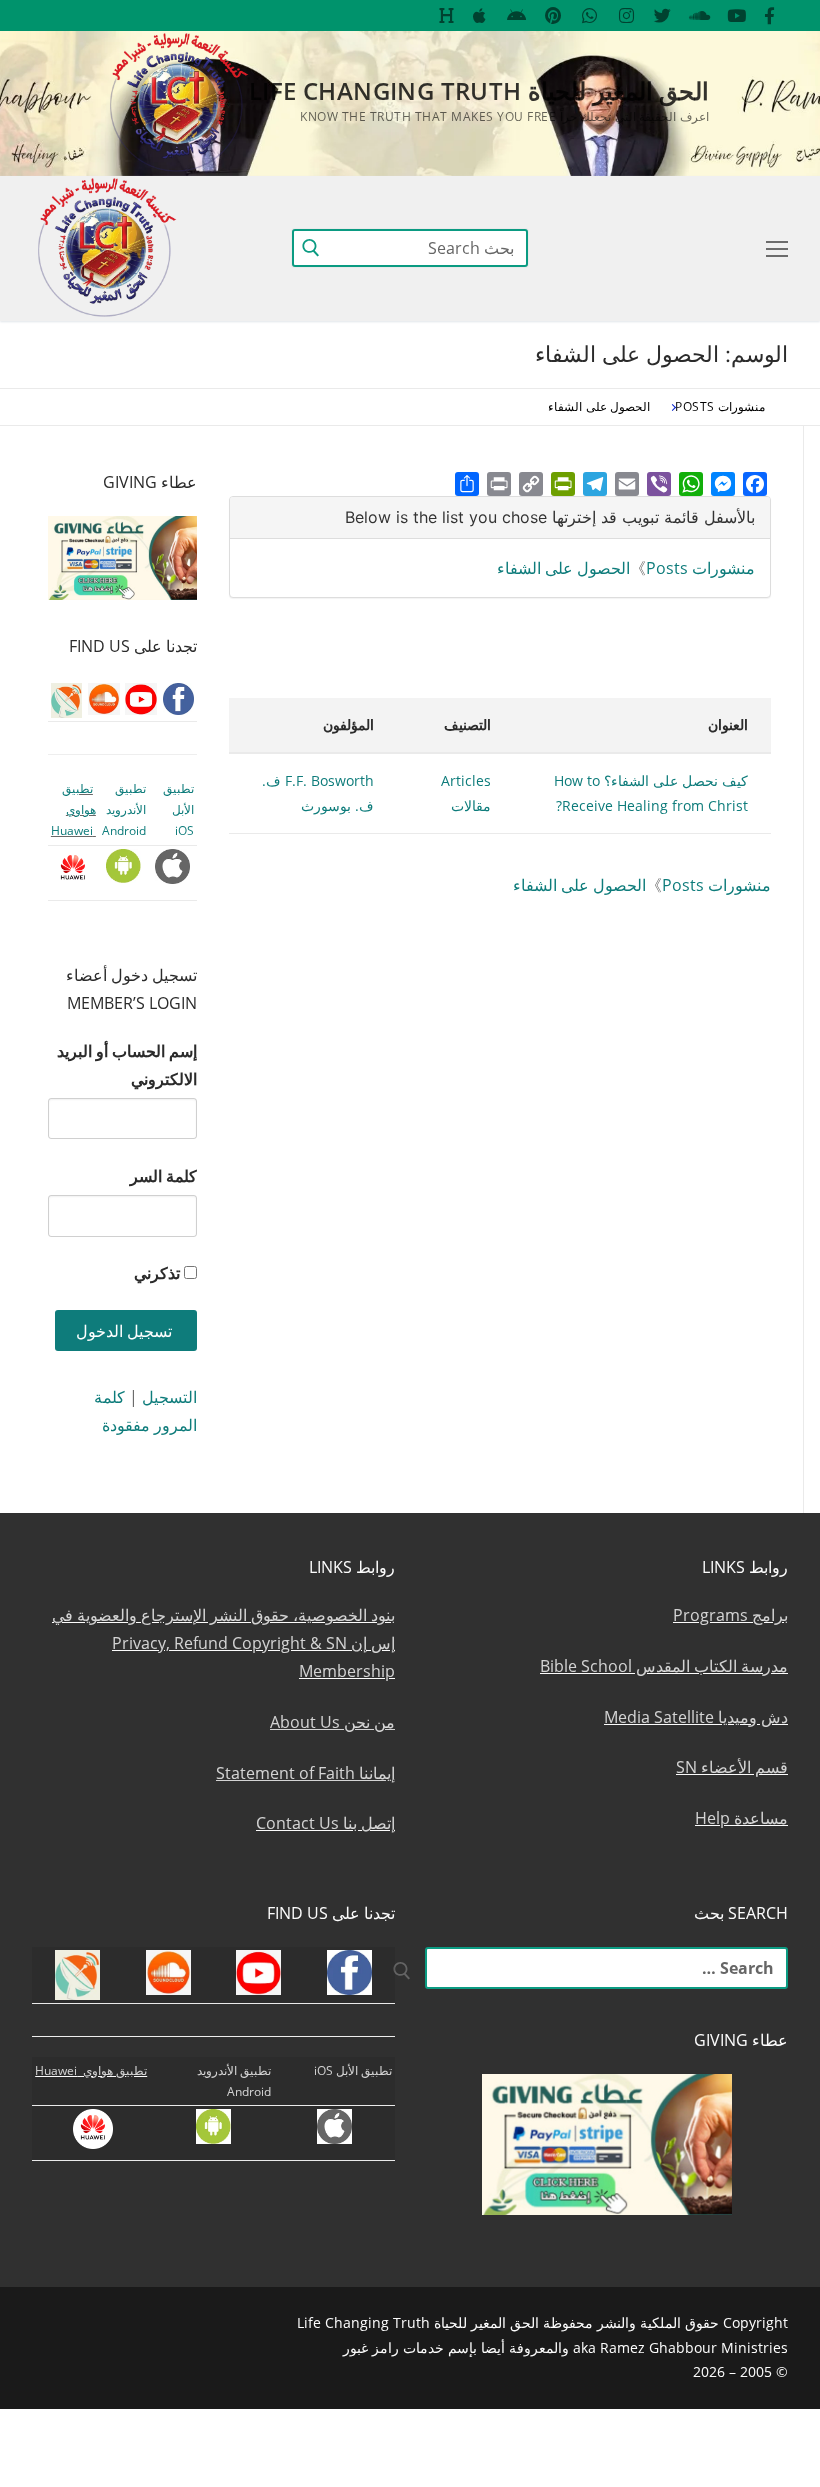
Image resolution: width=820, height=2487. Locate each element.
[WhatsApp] (691, 484)
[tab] (500, 517)
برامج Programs (730, 1615)
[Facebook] (755, 484)
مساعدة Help (741, 1818)
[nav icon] (773, 248)
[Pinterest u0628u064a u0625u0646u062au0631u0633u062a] (553, 15)
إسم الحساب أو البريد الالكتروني (127, 1065)
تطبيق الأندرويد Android (124, 810)
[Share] (467, 484)
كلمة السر (163, 1176)
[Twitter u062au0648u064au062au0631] (663, 15)
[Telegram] (595, 484)
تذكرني (157, 1273)
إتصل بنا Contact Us (325, 1823)
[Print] (499, 484)
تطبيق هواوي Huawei (73, 810)
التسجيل (169, 1397)
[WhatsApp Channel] (589, 15)
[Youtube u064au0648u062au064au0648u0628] (736, 15)
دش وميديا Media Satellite (696, 1717)
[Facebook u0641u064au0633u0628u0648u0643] (769, 15)
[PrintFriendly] (563, 484)
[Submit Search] (311, 247)
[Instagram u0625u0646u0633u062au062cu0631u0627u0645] (626, 15)
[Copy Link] (531, 484)
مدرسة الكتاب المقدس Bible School (664, 1666)
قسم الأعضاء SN (732, 1767)
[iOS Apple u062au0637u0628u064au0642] (480, 15)
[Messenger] (723, 484)
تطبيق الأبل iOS (178, 810)
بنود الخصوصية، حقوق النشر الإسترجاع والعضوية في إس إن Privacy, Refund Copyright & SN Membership (223, 1643)
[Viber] (659, 484)
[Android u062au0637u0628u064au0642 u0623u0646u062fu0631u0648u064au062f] (516, 15)
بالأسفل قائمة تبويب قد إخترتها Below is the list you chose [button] (550, 517)
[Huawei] (446, 15)
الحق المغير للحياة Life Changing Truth (479, 90)
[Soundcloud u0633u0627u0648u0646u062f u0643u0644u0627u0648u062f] (699, 15)
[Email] (627, 484)
